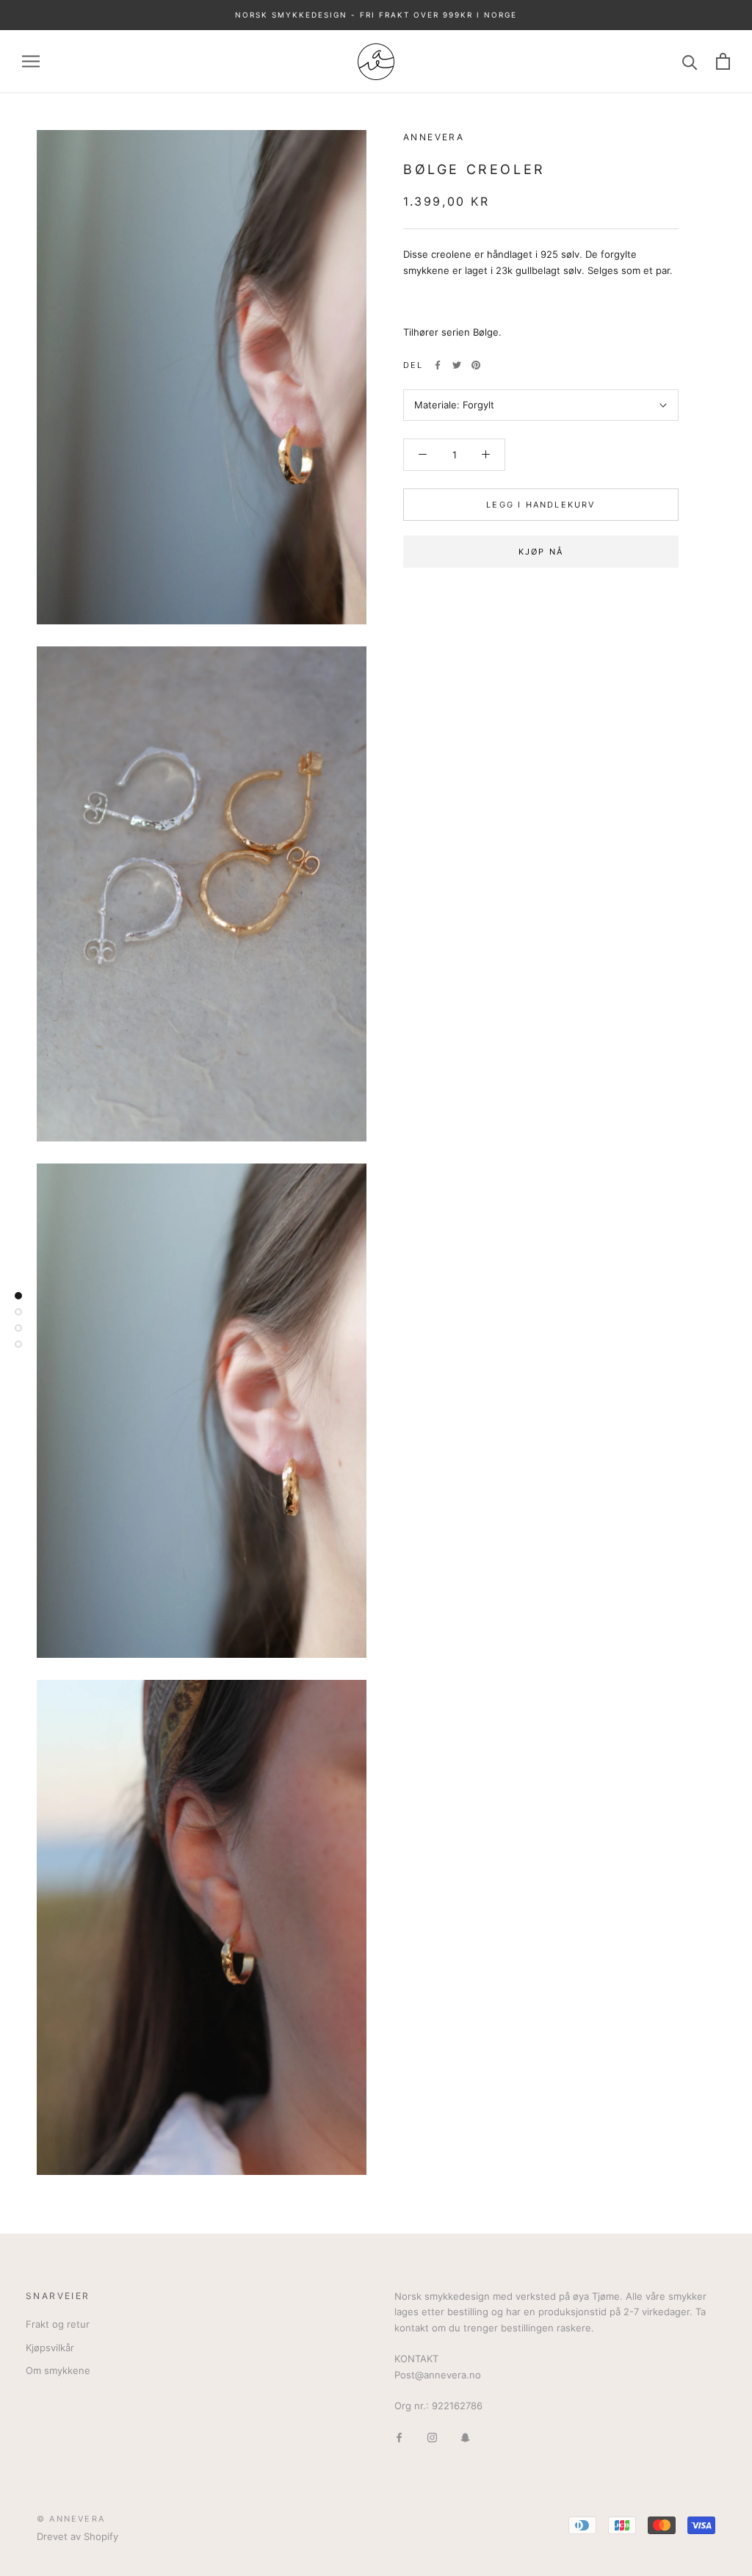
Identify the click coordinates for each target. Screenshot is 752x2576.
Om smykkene (58, 2370)
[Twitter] (457, 365)
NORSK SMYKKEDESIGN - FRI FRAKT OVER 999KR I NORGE (376, 15)
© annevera (71, 2519)
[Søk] (690, 61)
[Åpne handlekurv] (723, 61)
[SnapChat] (465, 2437)
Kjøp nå (541, 552)
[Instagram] (432, 2437)
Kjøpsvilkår (50, 2348)
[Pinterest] (476, 365)
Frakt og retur (58, 2324)
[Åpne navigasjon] (31, 61)
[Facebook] (438, 365)
